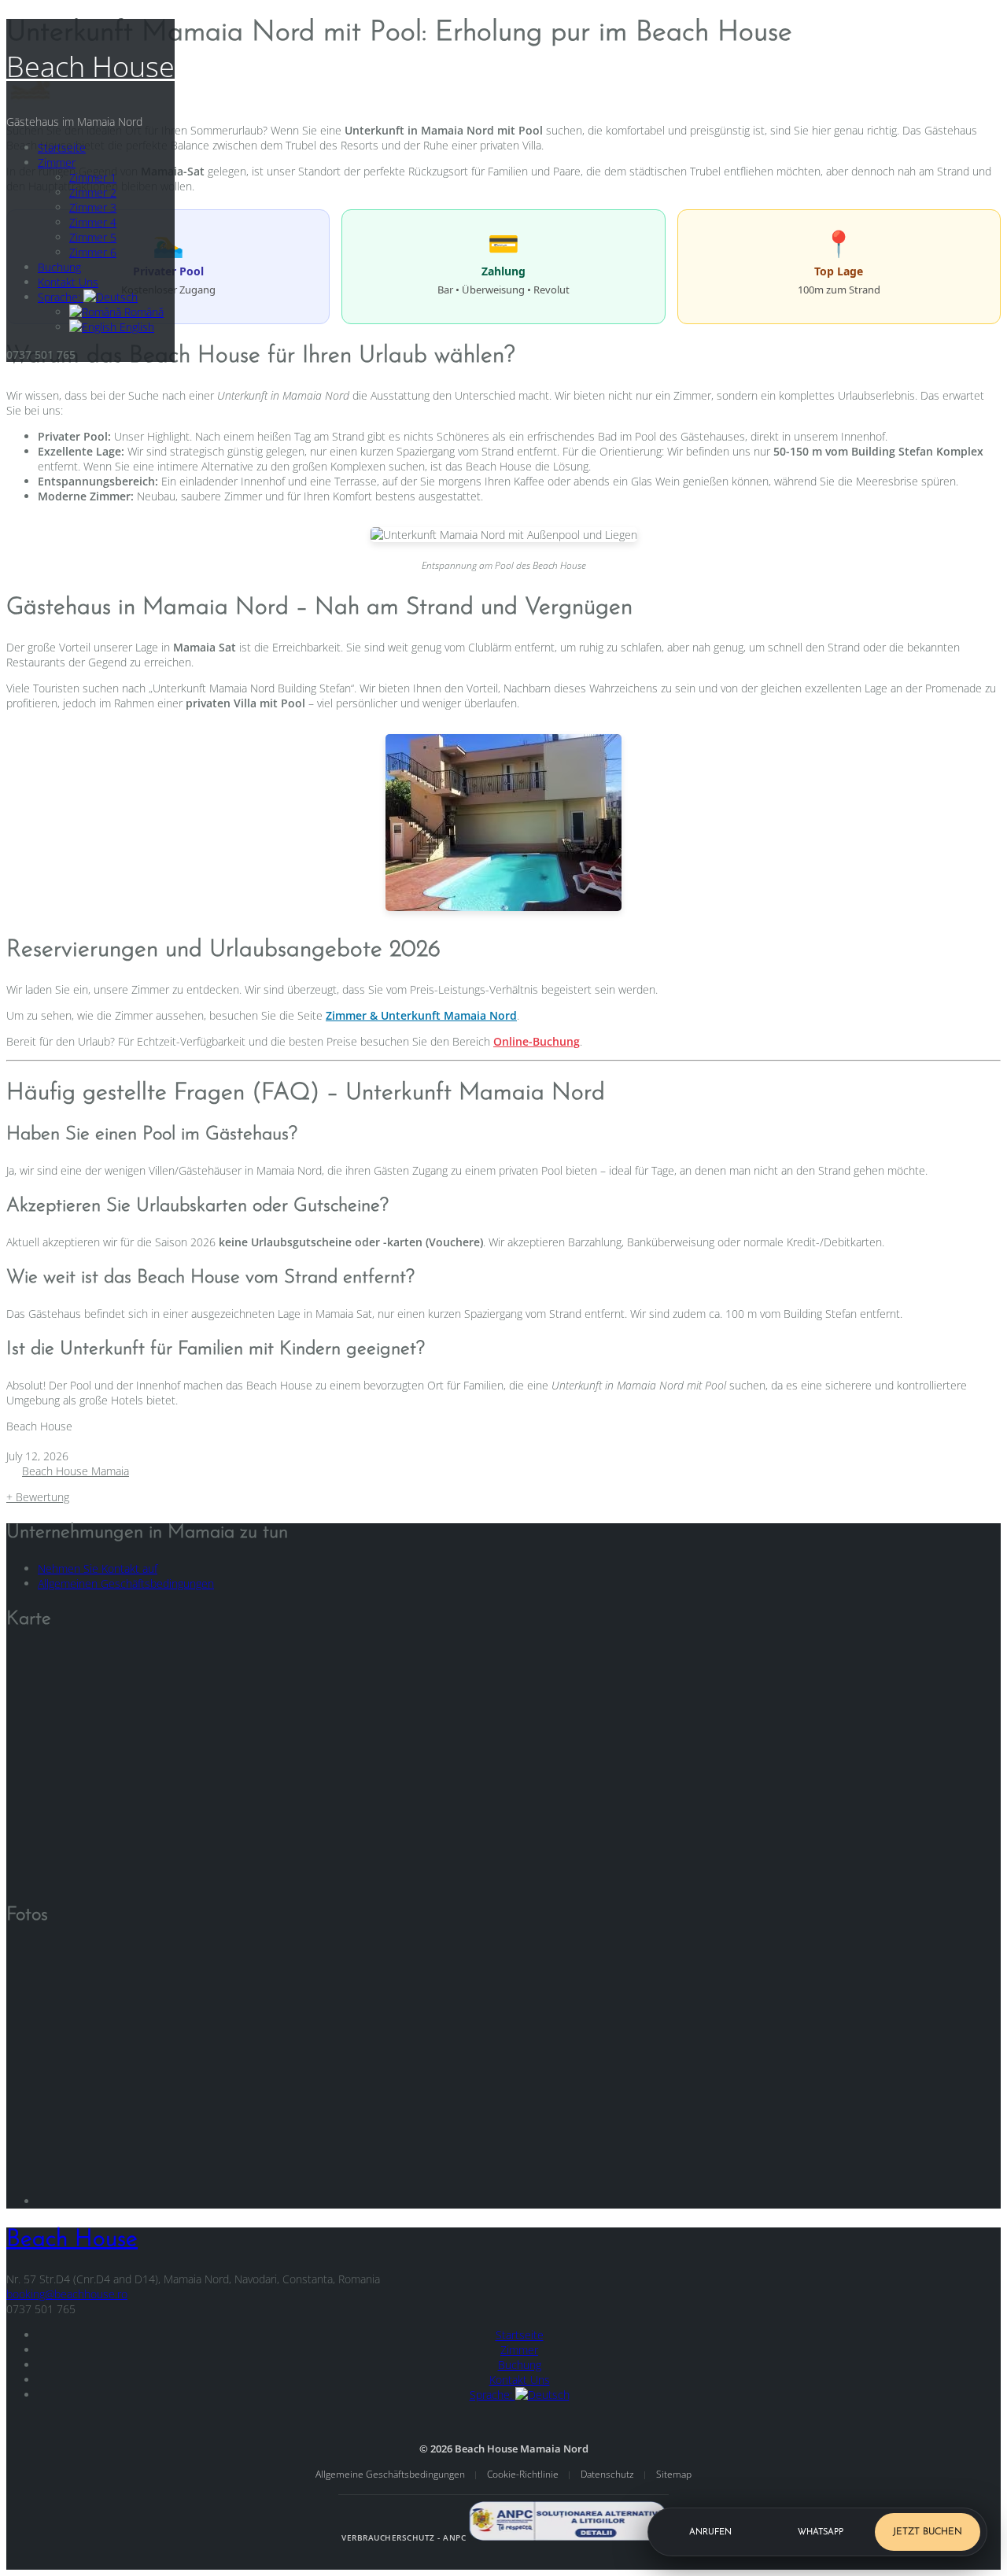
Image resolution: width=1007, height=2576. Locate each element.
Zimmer (57, 162)
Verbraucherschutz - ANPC (404, 2537)
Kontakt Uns (68, 282)
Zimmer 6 (93, 252)
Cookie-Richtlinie (524, 2474)
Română (142, 312)
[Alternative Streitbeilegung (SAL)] (567, 2537)
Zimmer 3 (93, 207)
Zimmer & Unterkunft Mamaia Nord (421, 1015)
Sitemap (674, 2474)
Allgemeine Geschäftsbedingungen (391, 2474)
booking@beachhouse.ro (67, 2294)
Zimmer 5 (93, 237)
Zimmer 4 (93, 222)
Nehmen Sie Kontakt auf (98, 1568)
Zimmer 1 (93, 177)
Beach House (90, 66)
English (135, 327)
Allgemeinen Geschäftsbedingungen (126, 1583)
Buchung (59, 267)
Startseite (62, 148)
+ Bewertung (38, 1497)
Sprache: (61, 297)
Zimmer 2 (93, 192)
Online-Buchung (537, 1041)
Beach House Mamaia (76, 1471)
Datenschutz (609, 2474)
